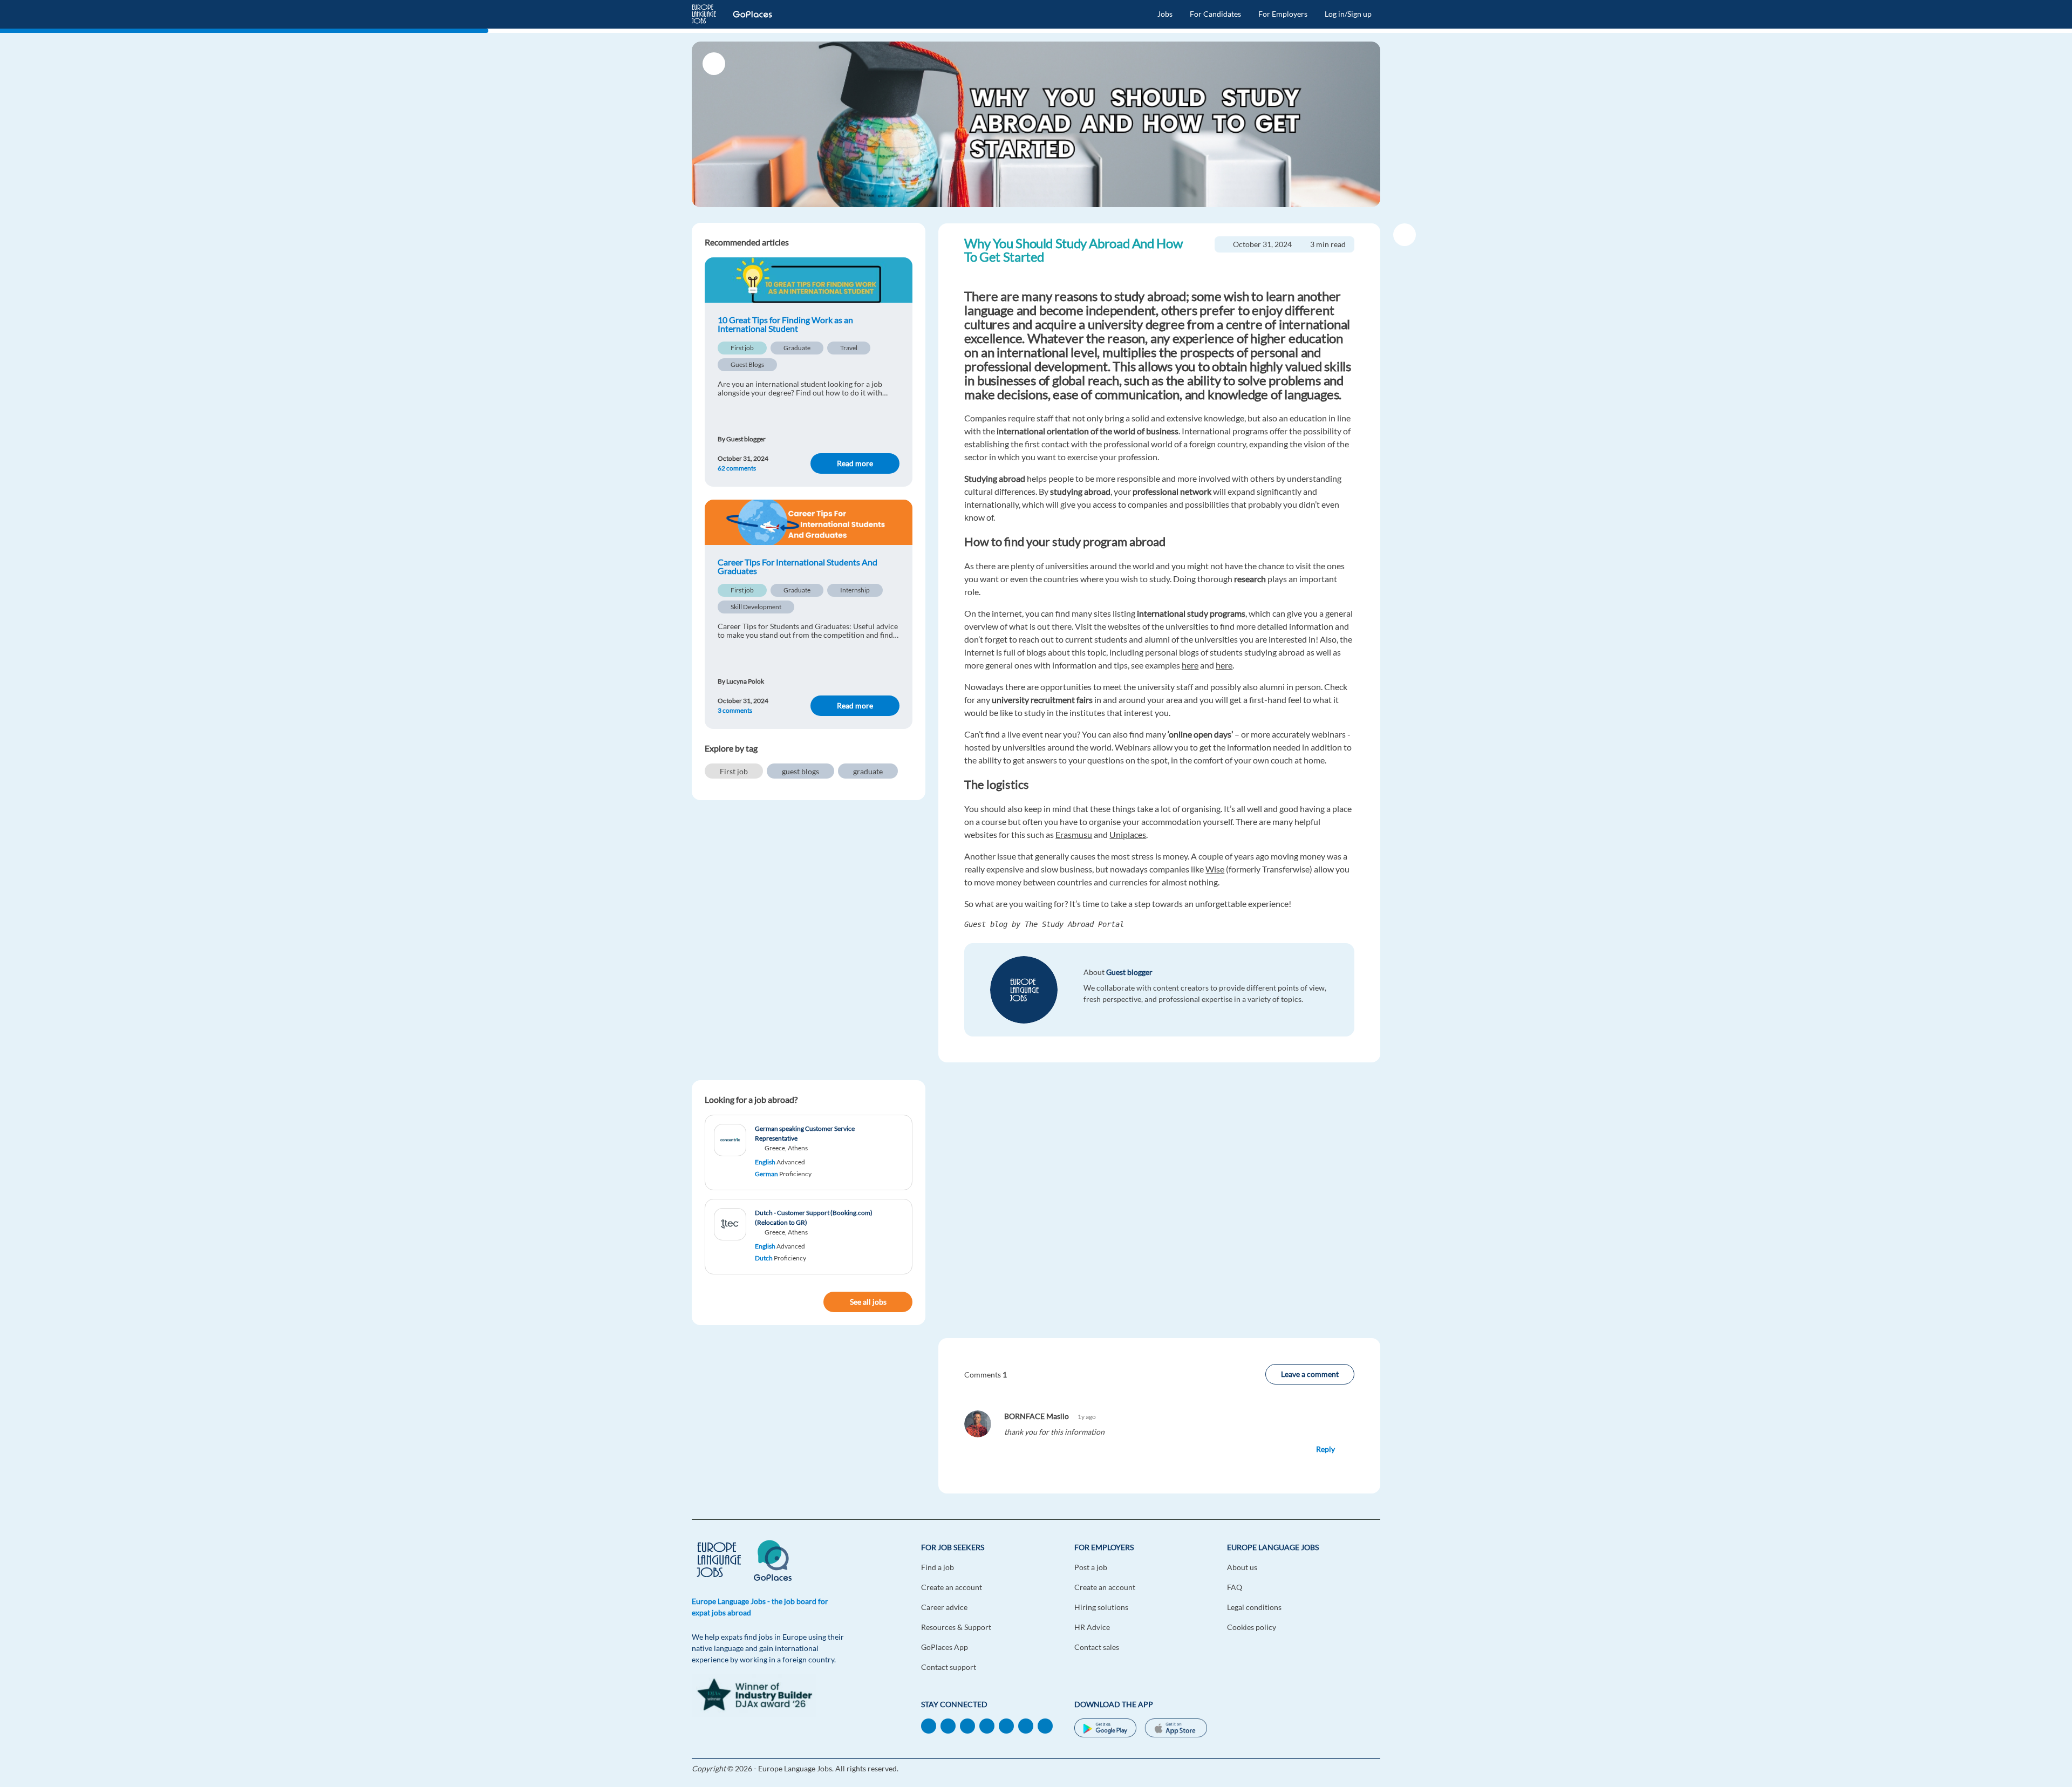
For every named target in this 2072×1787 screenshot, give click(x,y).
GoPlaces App (945, 1647)
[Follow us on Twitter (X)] (1006, 1725)
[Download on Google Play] (1105, 1729)
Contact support (949, 1667)
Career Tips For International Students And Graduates (798, 567)
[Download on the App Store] (1176, 1729)
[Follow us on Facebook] (948, 1725)
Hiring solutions (1101, 1607)
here (1190, 665)
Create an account (952, 1587)
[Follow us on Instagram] (1045, 1725)
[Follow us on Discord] (1026, 1725)
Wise (1215, 869)
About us (1242, 1567)
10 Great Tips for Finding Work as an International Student (785, 324)
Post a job (1091, 1567)
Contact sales (1097, 1647)
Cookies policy (1252, 1627)
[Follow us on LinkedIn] (929, 1725)
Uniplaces (1128, 834)
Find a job (938, 1567)
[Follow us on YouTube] (987, 1725)
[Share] (1405, 235)
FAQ (1235, 1587)
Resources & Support (956, 1627)
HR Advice (1092, 1627)
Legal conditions (1254, 1607)
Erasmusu (1074, 834)
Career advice (944, 1607)
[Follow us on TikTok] (967, 1725)
